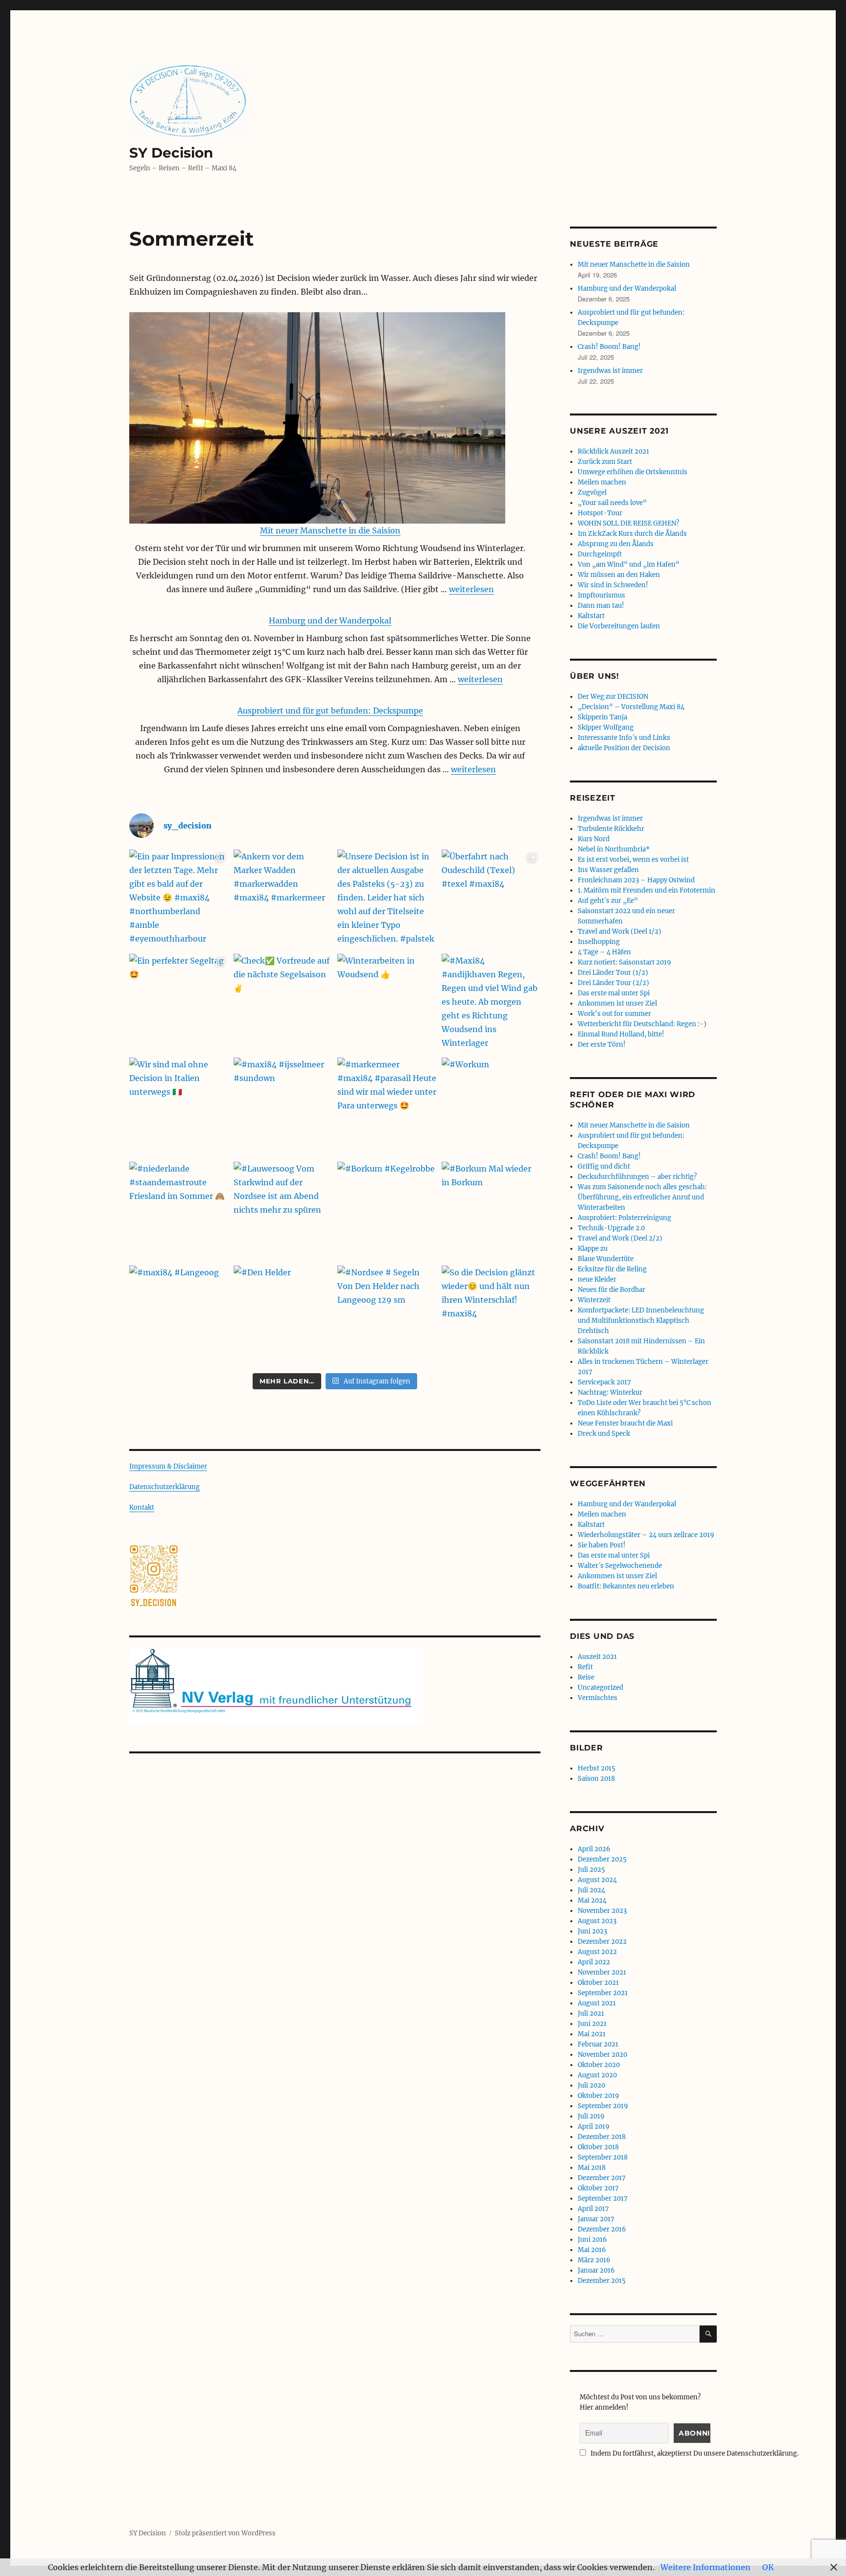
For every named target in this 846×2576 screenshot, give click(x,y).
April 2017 (593, 2209)
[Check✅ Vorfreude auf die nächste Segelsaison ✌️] (283, 1003)
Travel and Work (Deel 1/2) (620, 931)
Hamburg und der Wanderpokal (330, 621)
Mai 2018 (592, 2168)
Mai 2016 (592, 2250)
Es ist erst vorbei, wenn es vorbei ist (633, 860)
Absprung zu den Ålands (616, 544)
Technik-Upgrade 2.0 (611, 1228)
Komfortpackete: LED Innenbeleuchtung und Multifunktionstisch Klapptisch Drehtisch (641, 1321)
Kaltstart (591, 616)
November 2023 (602, 1911)
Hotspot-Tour (600, 513)
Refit (585, 1667)
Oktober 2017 (598, 2188)
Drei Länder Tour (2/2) (613, 983)
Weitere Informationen (705, 2567)
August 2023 (597, 1921)
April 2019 (594, 2127)
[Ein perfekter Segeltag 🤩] (179, 1003)
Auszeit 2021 (597, 1657)
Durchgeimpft (600, 554)
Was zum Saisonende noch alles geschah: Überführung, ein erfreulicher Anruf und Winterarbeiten (642, 1197)
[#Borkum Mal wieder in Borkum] (491, 1211)
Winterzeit (594, 1300)
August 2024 (597, 1880)
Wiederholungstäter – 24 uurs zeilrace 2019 (646, 1535)
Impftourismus (601, 595)
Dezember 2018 (602, 2137)
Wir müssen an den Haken (619, 575)
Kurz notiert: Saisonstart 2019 (624, 962)
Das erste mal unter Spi (614, 993)
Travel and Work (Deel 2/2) (620, 1238)
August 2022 (597, 1952)
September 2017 (603, 2198)
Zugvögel (592, 493)
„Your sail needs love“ (612, 503)
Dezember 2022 (602, 1942)
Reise (586, 1677)
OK (768, 2567)
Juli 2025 (591, 1870)
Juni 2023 (592, 1931)
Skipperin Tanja (602, 717)
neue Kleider (597, 1279)
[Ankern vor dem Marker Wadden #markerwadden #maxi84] (283, 899)
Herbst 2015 (597, 1768)
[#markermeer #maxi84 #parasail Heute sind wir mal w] (387, 1107)
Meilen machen (602, 482)
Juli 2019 (591, 2116)
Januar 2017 (596, 2219)
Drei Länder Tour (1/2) (613, 973)
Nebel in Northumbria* (614, 849)
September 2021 (603, 1993)
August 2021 (597, 2003)
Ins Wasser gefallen (608, 870)
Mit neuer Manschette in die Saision (330, 530)
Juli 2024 (591, 1890)
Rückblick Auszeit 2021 (613, 451)
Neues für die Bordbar (611, 1290)
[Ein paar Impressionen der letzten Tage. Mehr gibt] (179, 899)
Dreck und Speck (604, 1434)
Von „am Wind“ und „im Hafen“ (629, 564)
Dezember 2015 (602, 2281)
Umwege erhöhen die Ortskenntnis (633, 472)
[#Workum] (491, 1107)
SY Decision (171, 153)
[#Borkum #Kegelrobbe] (387, 1211)
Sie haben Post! (602, 1545)
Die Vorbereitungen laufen (619, 626)
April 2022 (594, 1962)
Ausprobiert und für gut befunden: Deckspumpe (330, 711)
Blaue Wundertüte (606, 1259)
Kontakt (142, 1507)
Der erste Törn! (602, 1045)
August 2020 (597, 2075)
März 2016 (594, 2260)
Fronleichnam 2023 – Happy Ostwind (636, 880)
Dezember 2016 (602, 2229)
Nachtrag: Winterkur (610, 1392)
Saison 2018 (596, 1779)
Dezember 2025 (602, 1859)
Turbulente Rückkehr (611, 829)
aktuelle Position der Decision (624, 748)
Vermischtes (598, 1698)
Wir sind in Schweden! (613, 585)
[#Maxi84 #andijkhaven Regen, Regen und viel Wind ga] (491, 1003)
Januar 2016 (596, 2270)
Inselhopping (599, 942)
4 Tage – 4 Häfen (604, 952)
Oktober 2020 (599, 2065)
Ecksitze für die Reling (612, 1269)
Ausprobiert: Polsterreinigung (624, 1218)
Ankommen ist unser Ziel (617, 1003)
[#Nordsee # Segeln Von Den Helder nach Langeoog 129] (387, 1315)
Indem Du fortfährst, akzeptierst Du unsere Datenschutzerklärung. (694, 2453)
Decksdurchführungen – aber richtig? (637, 1177)
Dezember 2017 (602, 2178)
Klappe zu (593, 1249)
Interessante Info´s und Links (624, 738)
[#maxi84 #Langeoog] (179, 1315)
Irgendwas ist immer (610, 371)
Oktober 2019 (599, 2096)
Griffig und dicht (604, 1166)
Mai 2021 (592, 2034)
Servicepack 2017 (604, 1382)
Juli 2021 (591, 2013)
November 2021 (602, 1972)
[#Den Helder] (283, 1315)
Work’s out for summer (614, 1014)
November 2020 (602, 2055)
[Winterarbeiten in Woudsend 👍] (387, 1003)
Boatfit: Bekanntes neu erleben (626, 1586)
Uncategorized (600, 1688)
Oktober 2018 (598, 2147)
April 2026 (594, 1849)
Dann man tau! (601, 606)
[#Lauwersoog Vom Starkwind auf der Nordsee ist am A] (283, 1211)
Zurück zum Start (605, 462)
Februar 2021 (598, 2044)
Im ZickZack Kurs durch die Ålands (632, 534)
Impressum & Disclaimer (168, 1466)
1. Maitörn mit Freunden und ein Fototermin (646, 890)
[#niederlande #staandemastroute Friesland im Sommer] (179, 1211)
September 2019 (603, 2106)
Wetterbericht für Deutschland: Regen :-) (642, 1024)
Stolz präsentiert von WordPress (225, 2533)
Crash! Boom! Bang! (609, 347)
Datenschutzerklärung (164, 1487)
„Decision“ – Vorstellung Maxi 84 (631, 707)
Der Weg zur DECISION (613, 697)
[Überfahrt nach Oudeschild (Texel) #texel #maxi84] (491, 899)
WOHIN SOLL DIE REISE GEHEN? (628, 523)
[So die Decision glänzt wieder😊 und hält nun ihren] (491, 1315)
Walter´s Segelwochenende (620, 1566)
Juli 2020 (591, 2085)
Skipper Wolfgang (606, 727)
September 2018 (603, 2157)
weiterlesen (471, 589)
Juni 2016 (592, 2240)
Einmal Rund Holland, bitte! (621, 1034)
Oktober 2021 (598, 1983)
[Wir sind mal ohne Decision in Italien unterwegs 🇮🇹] (179, 1107)
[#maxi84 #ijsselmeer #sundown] (283, 1107)
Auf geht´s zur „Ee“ (608, 901)
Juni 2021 (592, 2024)
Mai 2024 (592, 1900)
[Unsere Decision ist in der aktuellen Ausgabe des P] (387, 899)
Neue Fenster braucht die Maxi (625, 1423)
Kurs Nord (594, 839)
